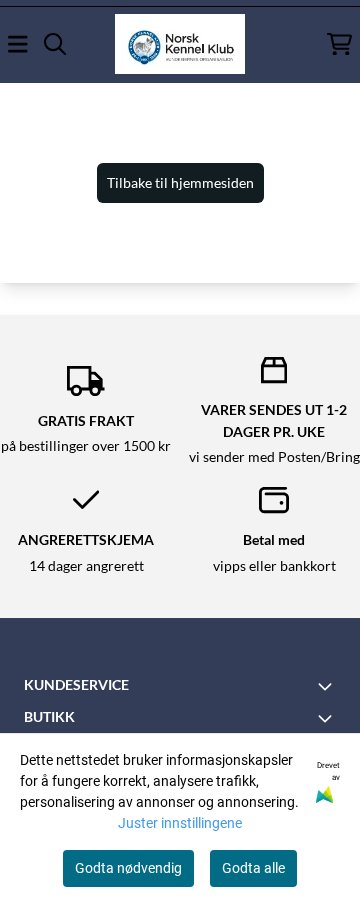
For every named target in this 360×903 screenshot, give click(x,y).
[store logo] (180, 44)
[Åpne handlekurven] (339, 44)
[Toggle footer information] (328, 686)
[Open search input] (55, 44)
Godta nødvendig (128, 868)
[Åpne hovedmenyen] (18, 44)
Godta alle (253, 868)
